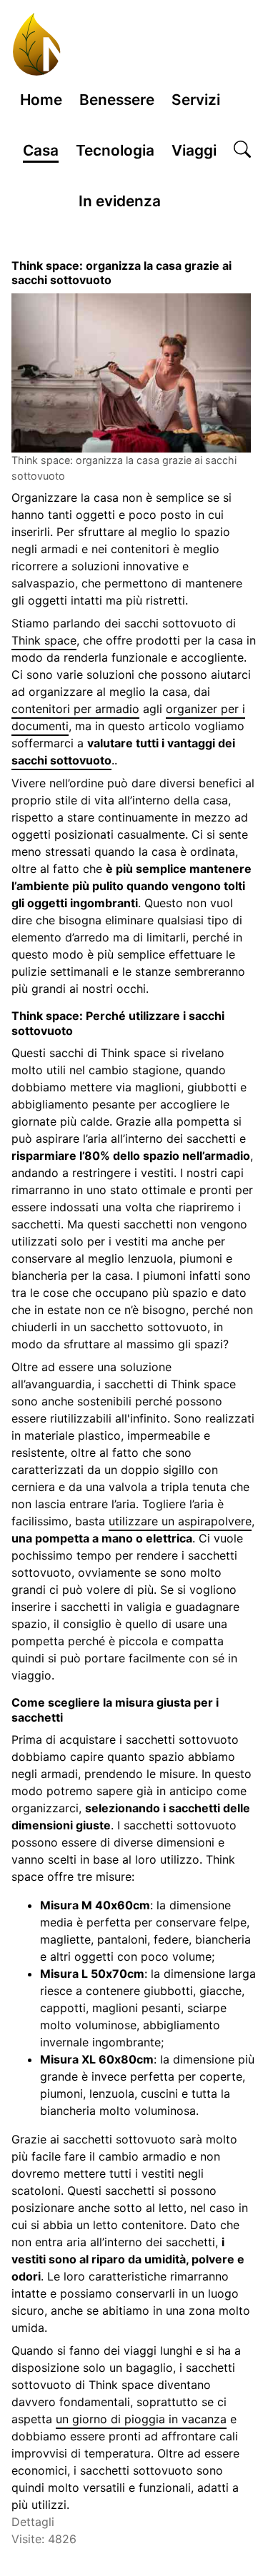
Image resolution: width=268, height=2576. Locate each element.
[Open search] (242, 151)
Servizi (196, 100)
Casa (41, 150)
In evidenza (120, 201)
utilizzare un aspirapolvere (180, 1521)
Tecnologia (115, 150)
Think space (44, 640)
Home (41, 100)
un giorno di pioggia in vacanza (141, 2419)
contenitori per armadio (75, 709)
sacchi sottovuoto (61, 760)
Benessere (117, 100)
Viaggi (194, 150)
